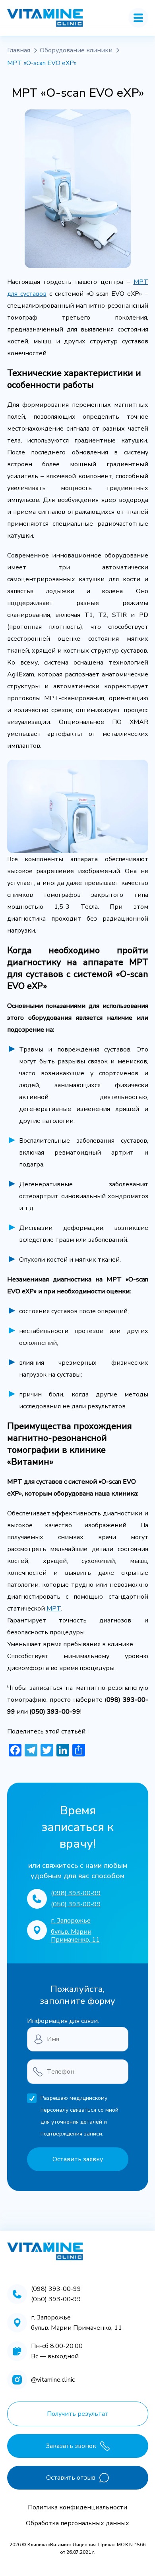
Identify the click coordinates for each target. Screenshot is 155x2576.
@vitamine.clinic (53, 2380)
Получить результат (78, 2414)
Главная (19, 50)
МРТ (54, 1609)
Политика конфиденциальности (77, 2507)
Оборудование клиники (76, 50)
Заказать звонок (71, 2446)
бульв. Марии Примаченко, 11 (75, 1936)
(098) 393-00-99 (76, 1893)
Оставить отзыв (71, 2478)
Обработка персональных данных (77, 2523)
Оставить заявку (78, 2159)
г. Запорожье (71, 1921)
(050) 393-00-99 (76, 1904)
